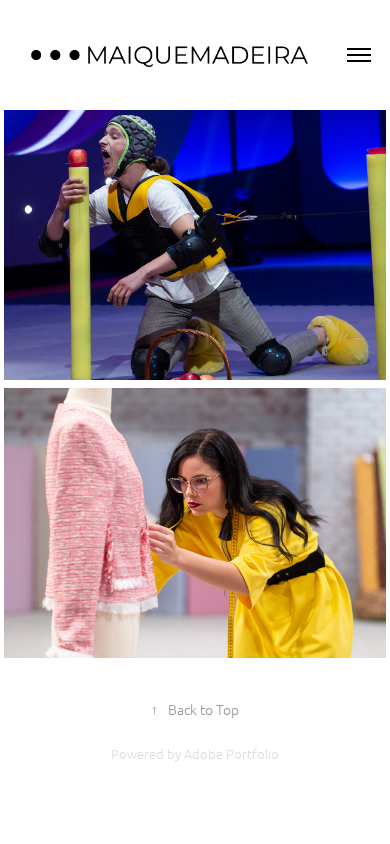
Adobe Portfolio (231, 753)
